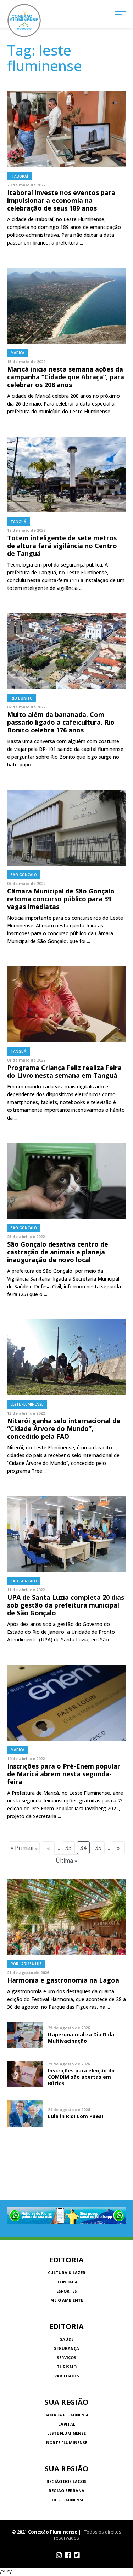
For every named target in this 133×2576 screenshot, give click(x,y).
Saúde (67, 2339)
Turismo (67, 2367)
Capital (67, 2424)
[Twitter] (77, 2555)
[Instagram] (59, 2555)
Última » (66, 1861)
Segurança (66, 2348)
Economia (66, 2282)
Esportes (67, 2291)
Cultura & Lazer (67, 2273)
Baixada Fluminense (67, 2415)
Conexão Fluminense (24, 21)
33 (68, 1848)
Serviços (66, 2357)
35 (98, 1848)
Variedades (67, 2376)
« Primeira (24, 1848)
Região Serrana (66, 2491)
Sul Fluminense (67, 2500)
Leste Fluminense (66, 2433)
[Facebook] (68, 2555)
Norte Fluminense (67, 2442)
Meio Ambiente (67, 2300)
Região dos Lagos (66, 2481)
